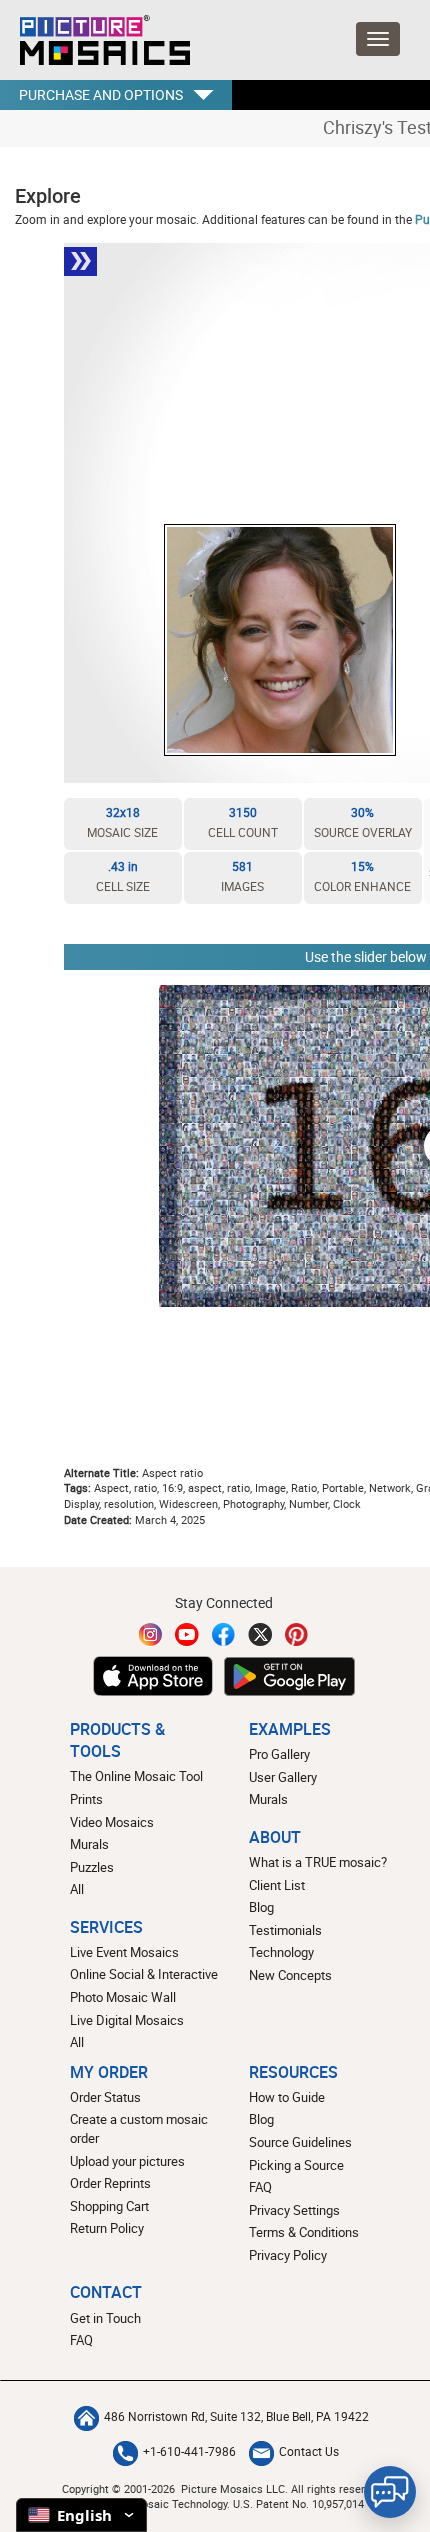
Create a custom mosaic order (139, 2128)
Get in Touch (105, 2318)
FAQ (260, 2187)
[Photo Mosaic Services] (102, 40)
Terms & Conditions (304, 2232)
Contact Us (309, 2451)
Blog (261, 1907)
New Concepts (290, 1975)
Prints (86, 1799)
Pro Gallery (279, 1754)
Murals (89, 1844)
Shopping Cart (109, 2206)
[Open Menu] (378, 39)
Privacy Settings (294, 2210)
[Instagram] (151, 1634)
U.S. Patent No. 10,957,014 (298, 2503)
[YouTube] (187, 1634)
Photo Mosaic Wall (123, 1997)
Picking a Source (296, 2165)
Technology (281, 1952)
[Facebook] (224, 1634)
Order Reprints (110, 2183)
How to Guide (287, 2097)
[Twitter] (260, 1634)
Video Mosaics (112, 1822)
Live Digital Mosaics (127, 2020)
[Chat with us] (390, 2492)
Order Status (105, 2097)
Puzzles (92, 1867)
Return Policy (107, 2228)
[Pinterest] (297, 1634)
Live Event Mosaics (124, 1952)
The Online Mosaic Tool (136, 1776)
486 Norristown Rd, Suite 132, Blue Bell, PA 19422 (236, 2416)
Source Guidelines (300, 2142)
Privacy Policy (288, 2255)
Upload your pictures (127, 2161)
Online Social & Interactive (144, 1974)
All (77, 1889)
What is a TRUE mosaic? (318, 1862)
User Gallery (283, 1777)
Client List (277, 1885)
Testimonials (285, 1930)
